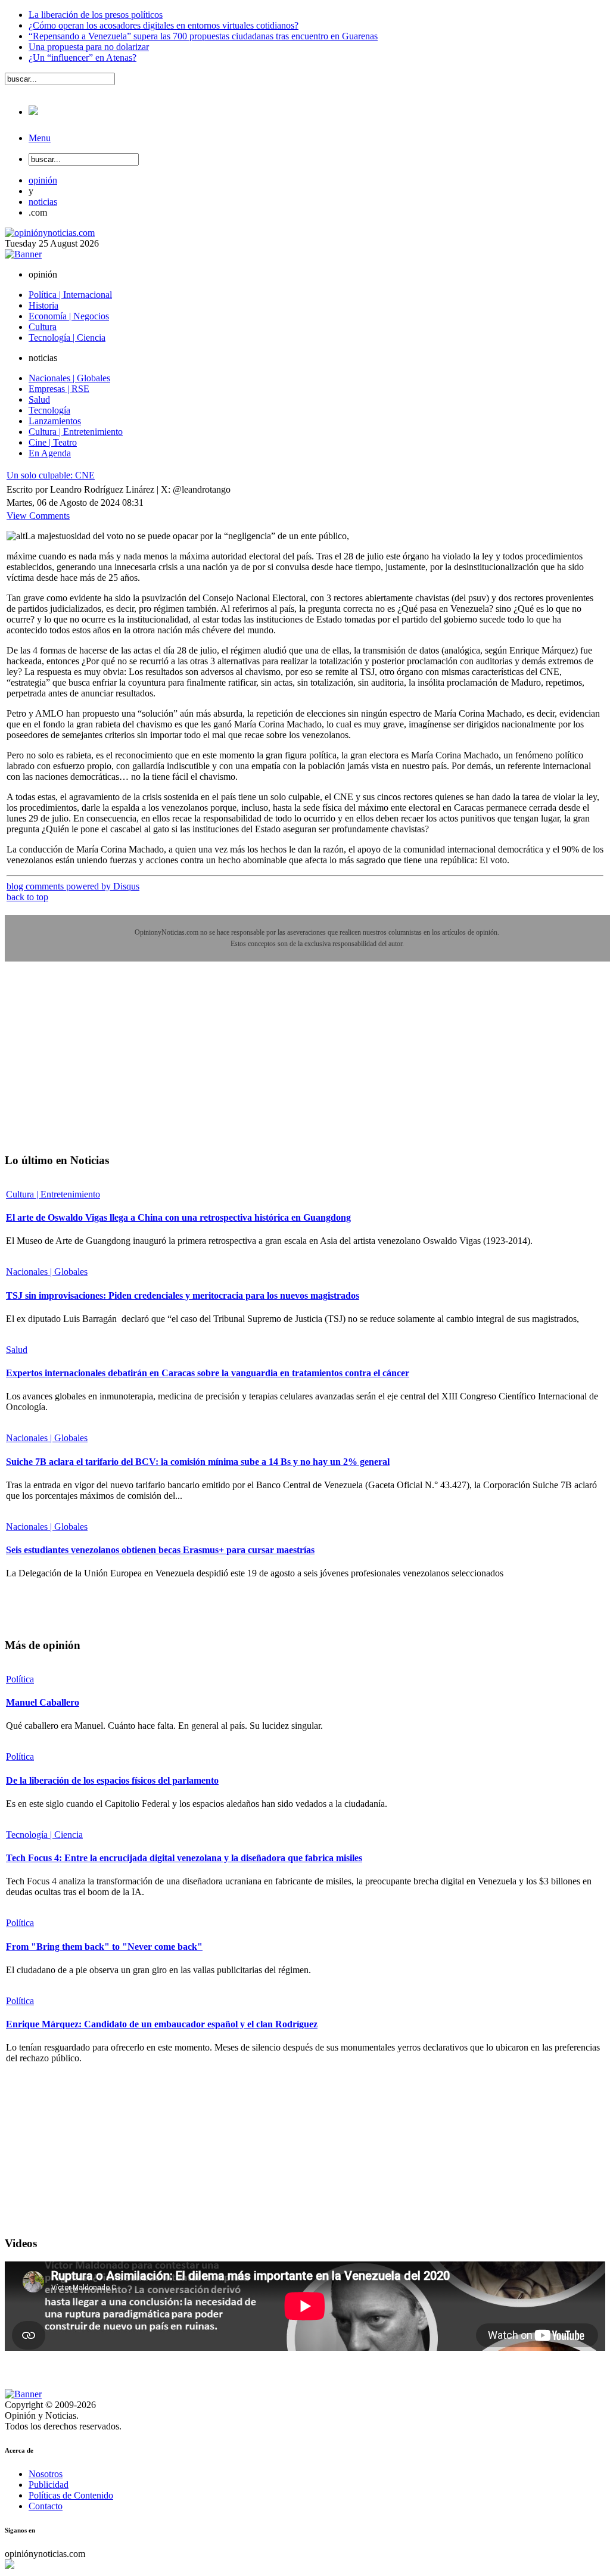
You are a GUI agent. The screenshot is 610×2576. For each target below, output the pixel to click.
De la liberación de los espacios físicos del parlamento (112, 1780)
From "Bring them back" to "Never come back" (104, 1947)
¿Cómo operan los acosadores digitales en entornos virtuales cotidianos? (164, 25)
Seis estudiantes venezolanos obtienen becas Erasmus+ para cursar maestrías (160, 1550)
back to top (27, 897)
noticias (43, 202)
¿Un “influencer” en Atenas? (83, 57)
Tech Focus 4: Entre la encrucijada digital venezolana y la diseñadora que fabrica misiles (184, 1858)
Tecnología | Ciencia (44, 1835)
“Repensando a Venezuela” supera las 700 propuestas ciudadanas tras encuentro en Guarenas (203, 36)
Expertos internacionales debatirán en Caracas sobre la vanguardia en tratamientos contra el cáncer (208, 1373)
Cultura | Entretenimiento (53, 1194)
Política (20, 1679)
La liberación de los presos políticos (96, 15)
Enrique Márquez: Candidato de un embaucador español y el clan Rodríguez (162, 2024)
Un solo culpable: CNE (51, 475)
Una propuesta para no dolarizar (89, 47)
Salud (17, 1350)
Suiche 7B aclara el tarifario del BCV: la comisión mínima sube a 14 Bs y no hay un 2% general (198, 1462)
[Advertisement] (94, 1066)
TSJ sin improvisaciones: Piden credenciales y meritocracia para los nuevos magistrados (183, 1295)
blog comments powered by (73, 886)
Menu (40, 138)
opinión (43, 180)
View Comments (38, 516)
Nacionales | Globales (47, 1272)
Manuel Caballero (43, 1702)
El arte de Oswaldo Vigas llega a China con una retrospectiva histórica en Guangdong (178, 1217)
